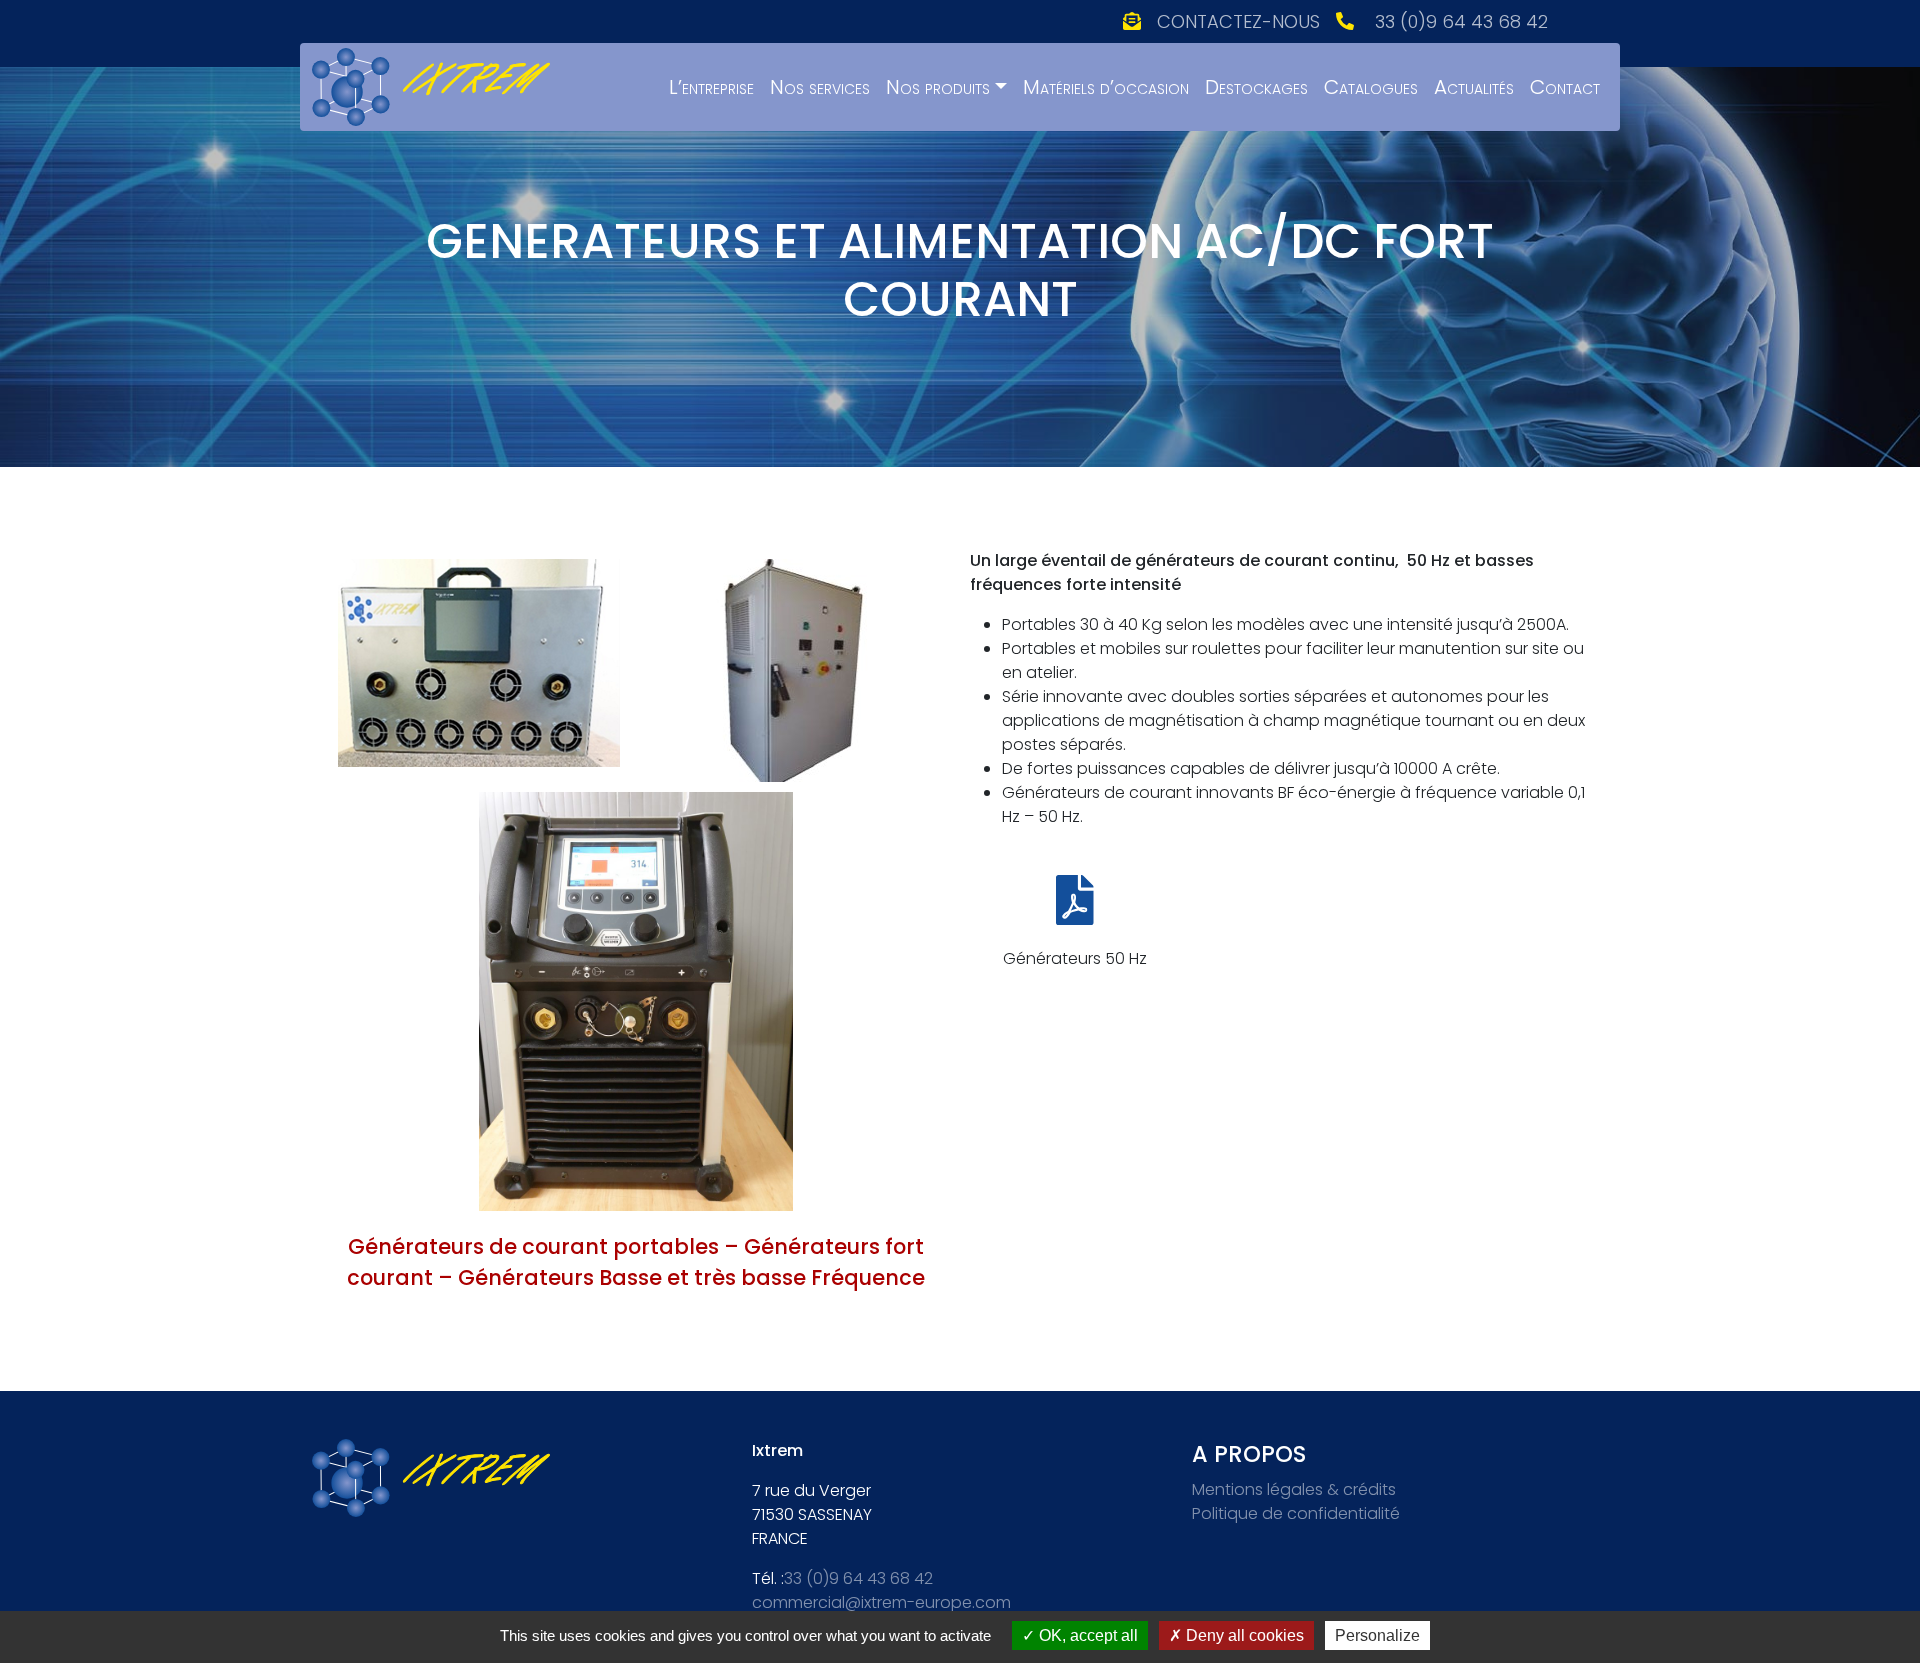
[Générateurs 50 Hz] (1075, 900)
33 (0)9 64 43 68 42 (1461, 21)
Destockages (1256, 87)
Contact (1565, 87)
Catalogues (1371, 87)
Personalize (1377, 1635)
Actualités (1474, 87)
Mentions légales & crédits (1294, 1489)
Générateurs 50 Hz (1075, 958)
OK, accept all (1086, 1635)
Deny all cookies (1243, 1635)
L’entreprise (711, 87)
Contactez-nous (1238, 21)
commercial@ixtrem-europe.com (881, 1602)
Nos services (820, 87)
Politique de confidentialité (1296, 1513)
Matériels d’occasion (1106, 87)
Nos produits (938, 87)
